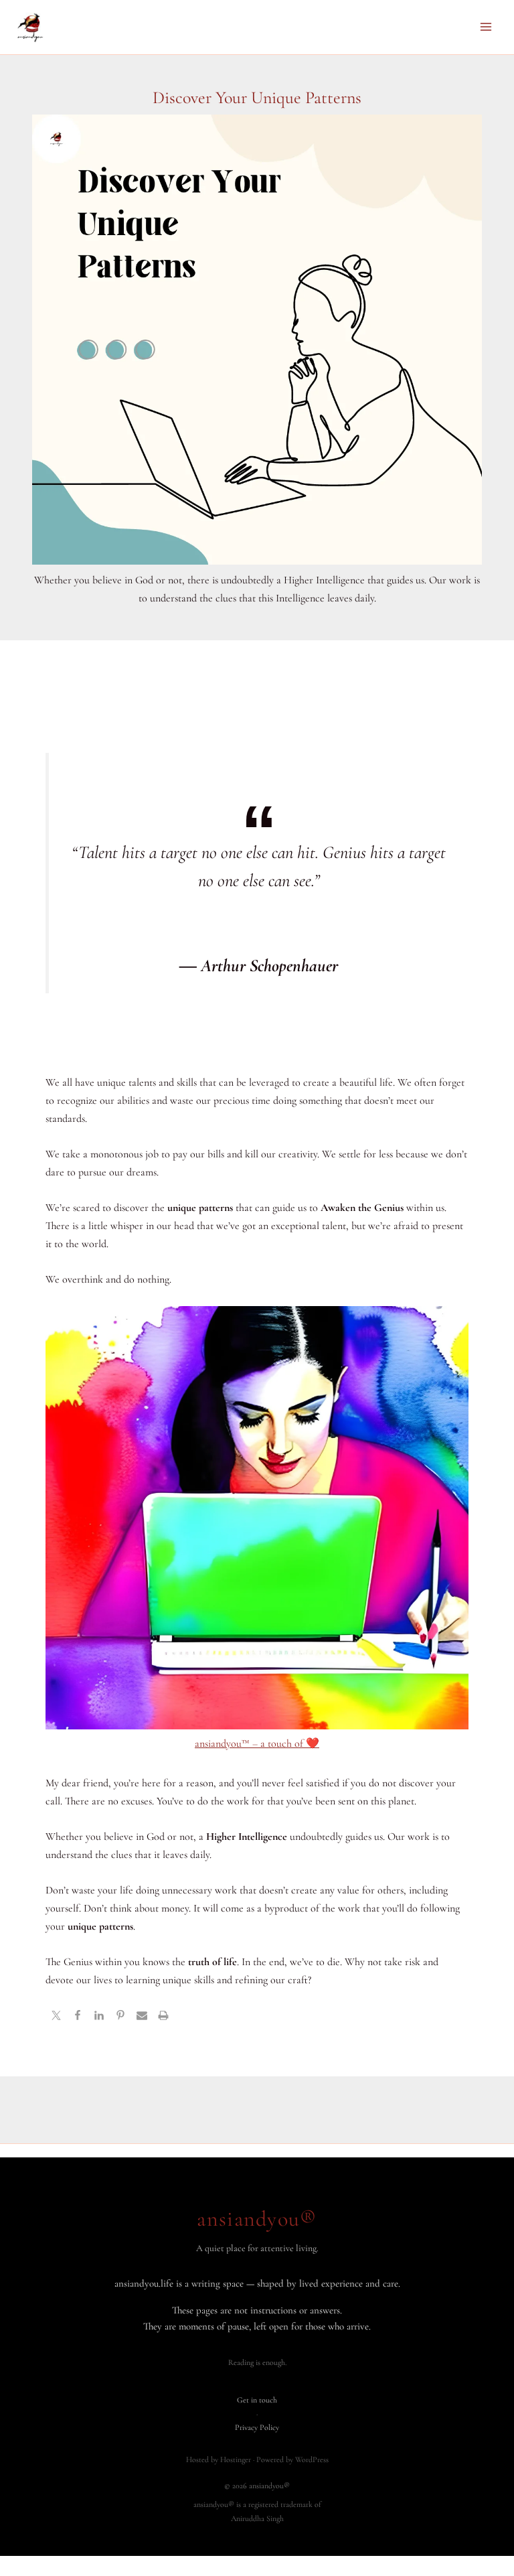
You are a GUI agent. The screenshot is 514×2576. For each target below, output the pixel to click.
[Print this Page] (163, 2017)
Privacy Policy (257, 2427)
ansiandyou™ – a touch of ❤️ (257, 1743)
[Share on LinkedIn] (99, 2017)
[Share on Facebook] (78, 2017)
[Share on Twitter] (56, 2017)
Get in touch (257, 2400)
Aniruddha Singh (257, 2518)
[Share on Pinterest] (120, 2017)
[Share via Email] (142, 2017)
